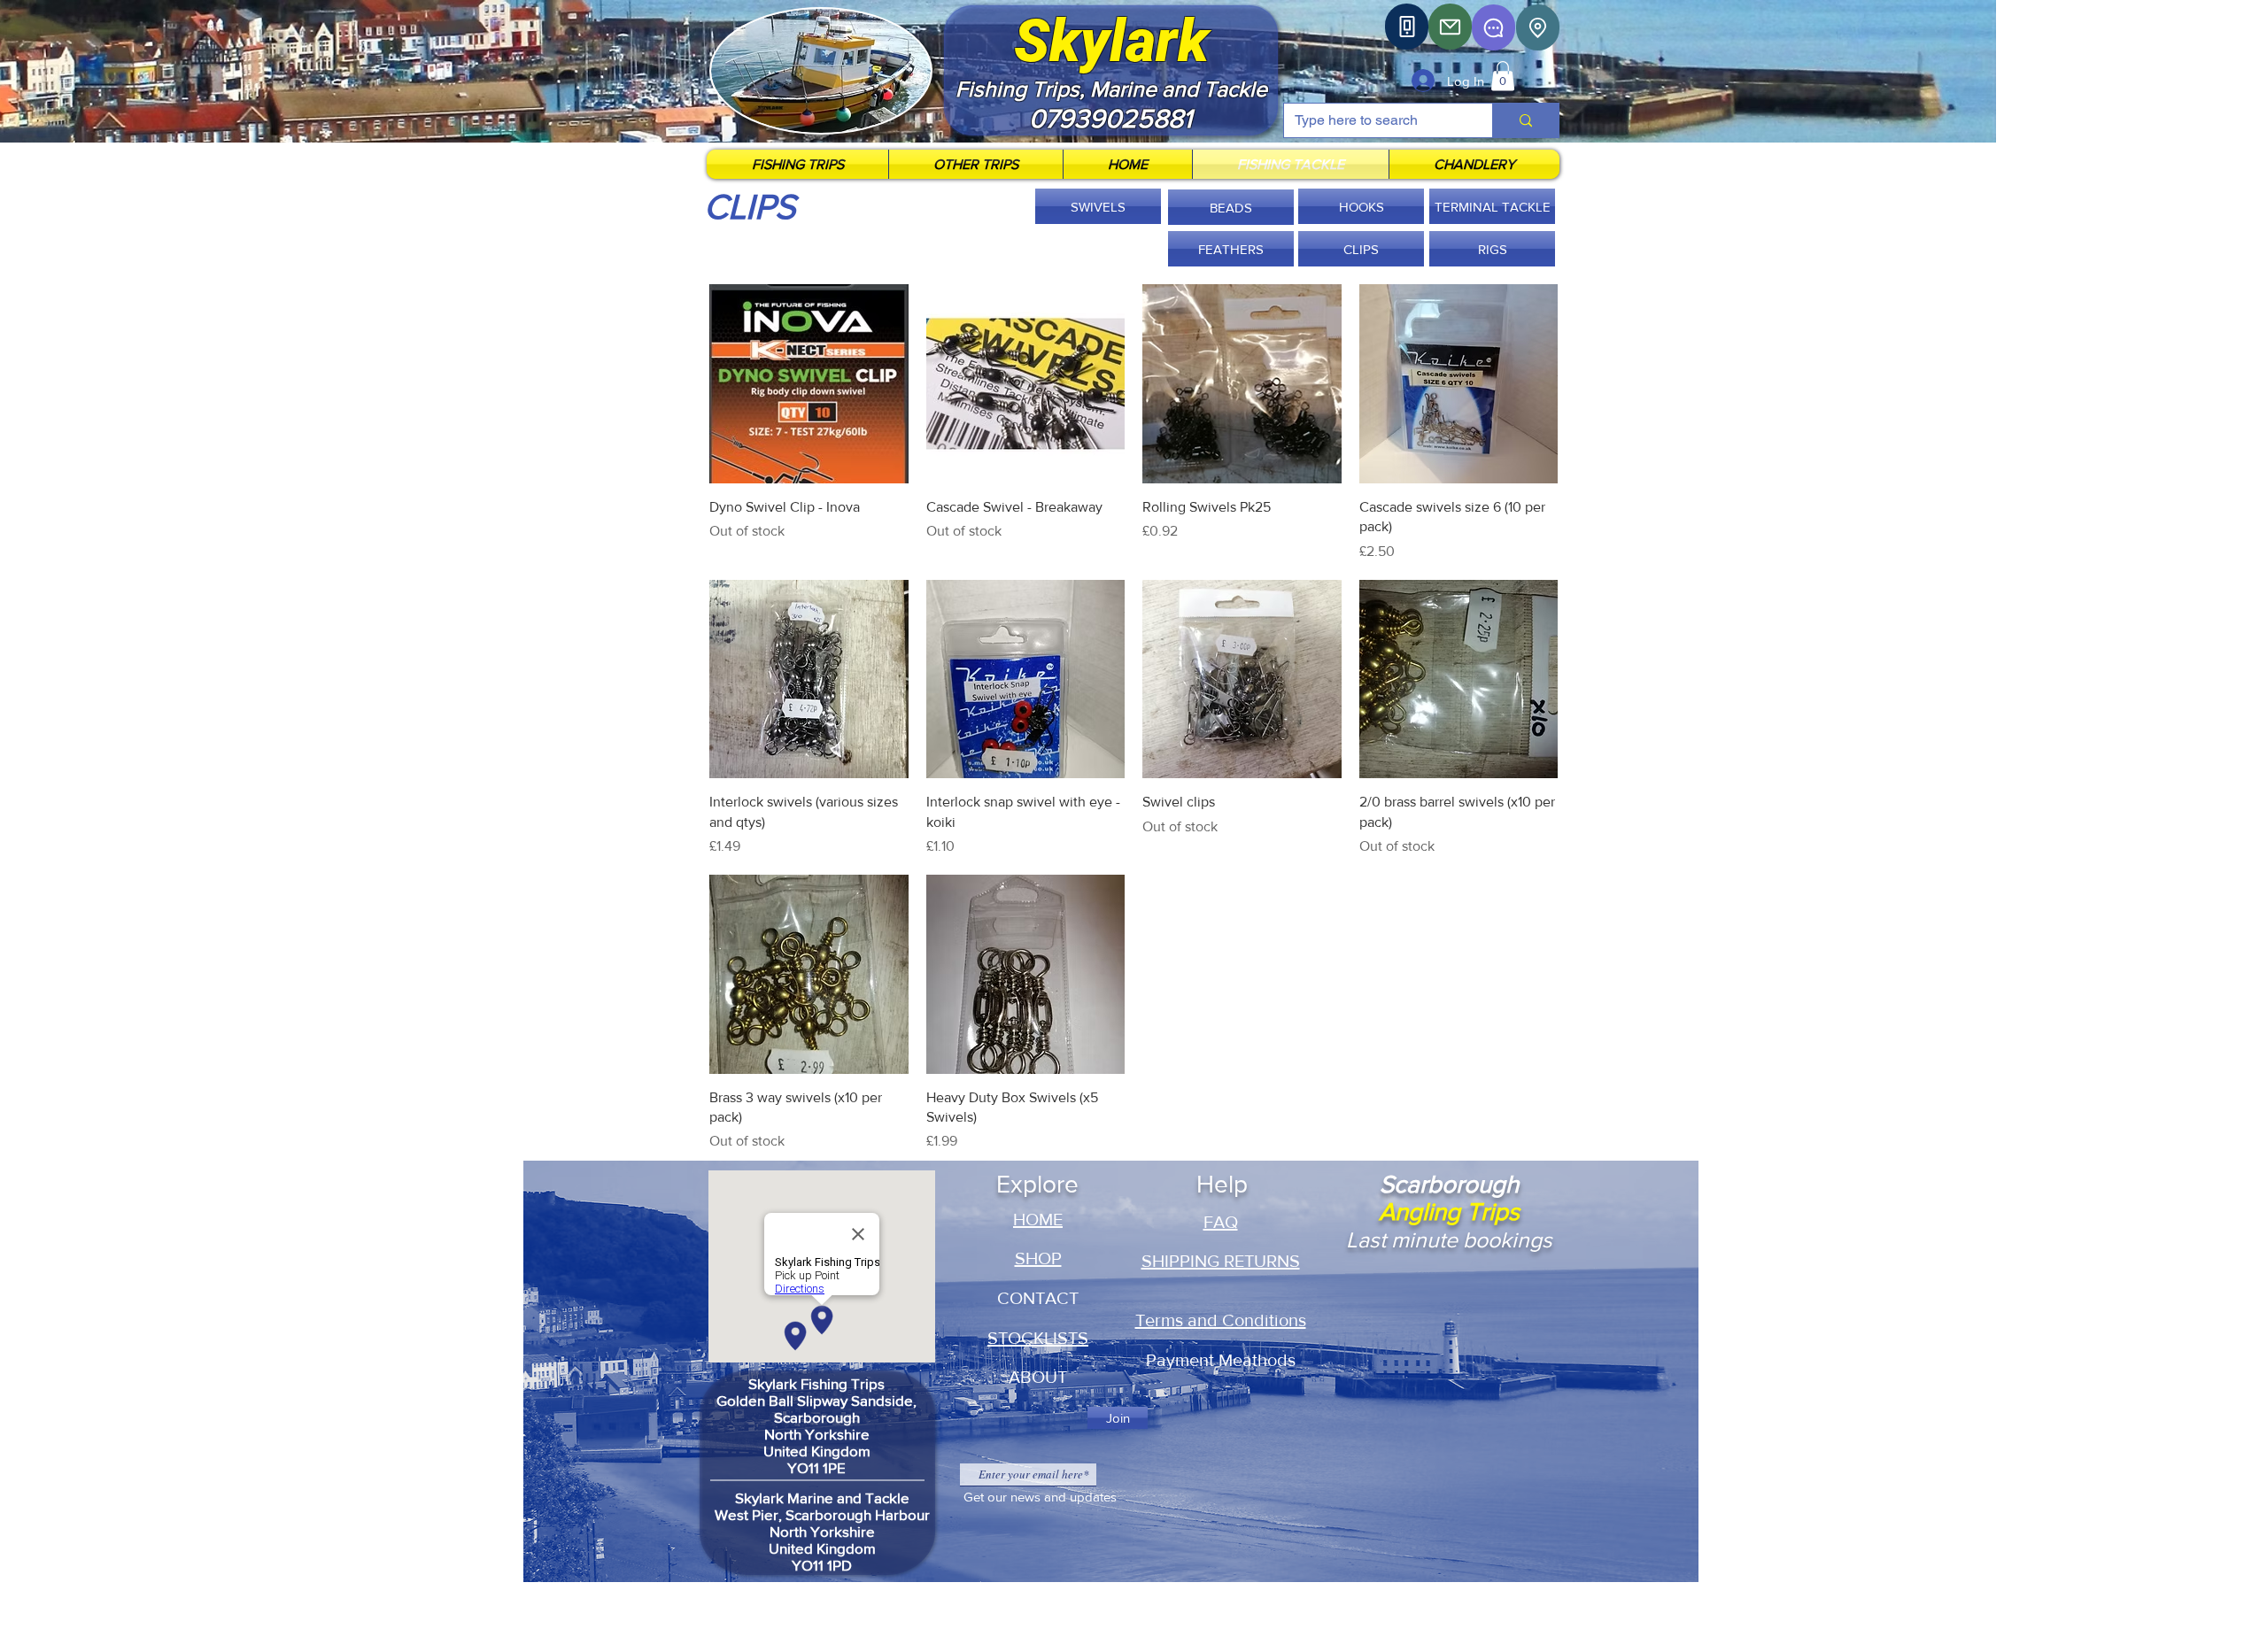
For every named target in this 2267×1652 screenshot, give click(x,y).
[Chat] (1493, 27)
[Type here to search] (1525, 120)
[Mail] (1450, 27)
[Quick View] (809, 384)
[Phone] (1407, 27)
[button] (1503, 76)
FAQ (1221, 1222)
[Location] (1538, 27)
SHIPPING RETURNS (1221, 1261)
